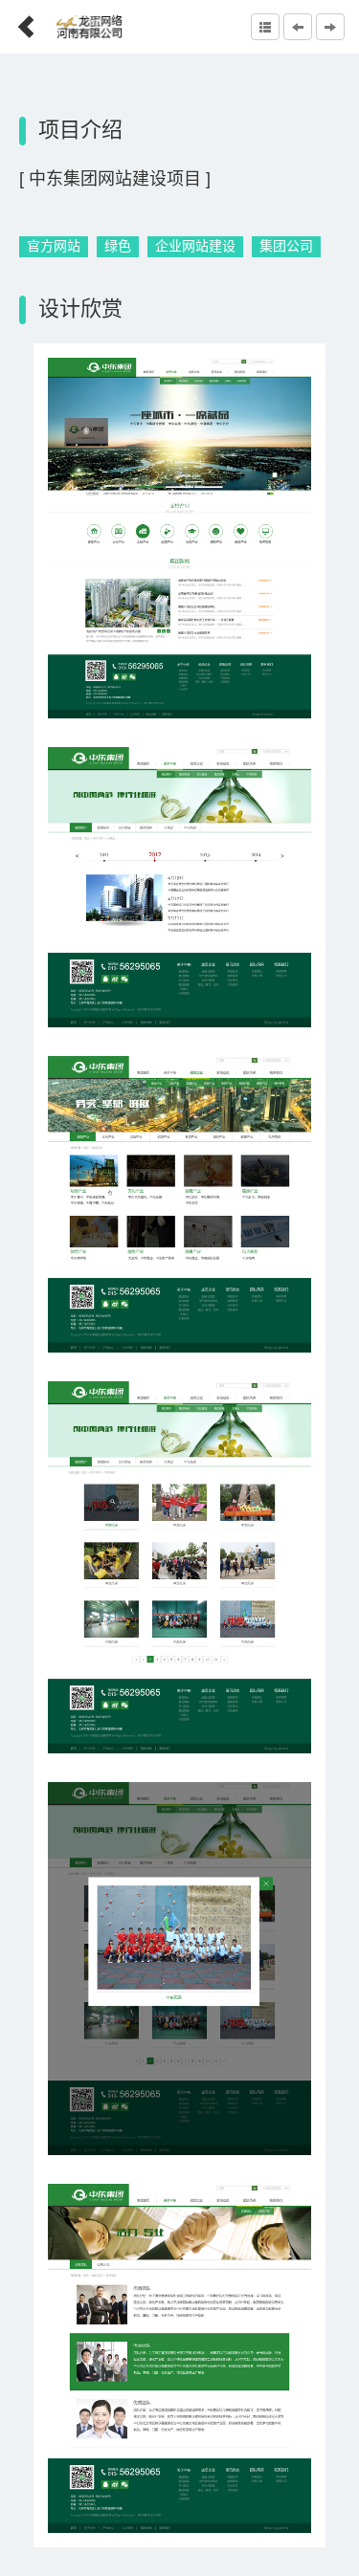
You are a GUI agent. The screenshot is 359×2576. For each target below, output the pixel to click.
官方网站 (54, 246)
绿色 (118, 246)
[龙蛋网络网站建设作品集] (265, 27)
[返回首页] (19, 21)
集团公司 (286, 246)
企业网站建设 (195, 246)
